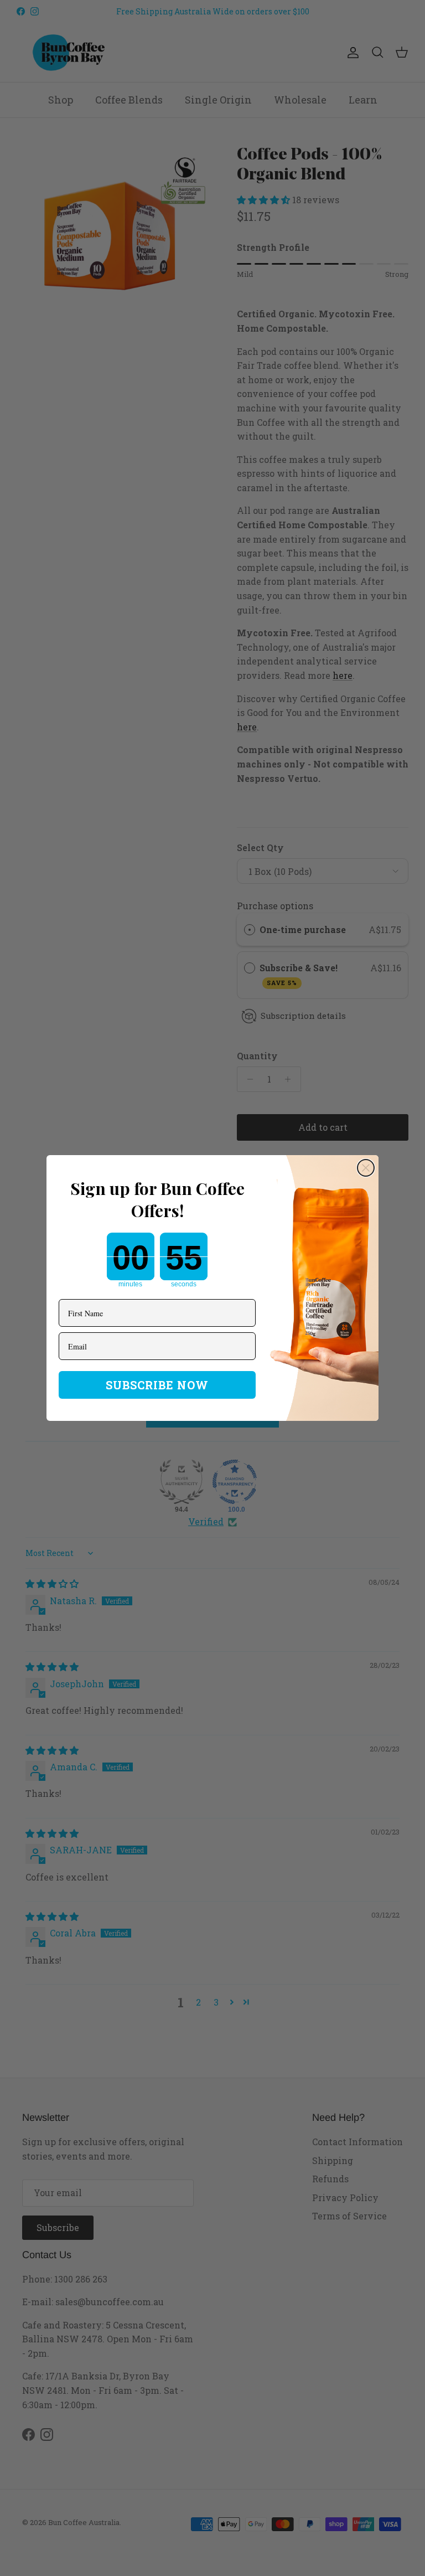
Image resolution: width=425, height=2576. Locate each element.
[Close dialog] (366, 1168)
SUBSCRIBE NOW (157, 1385)
